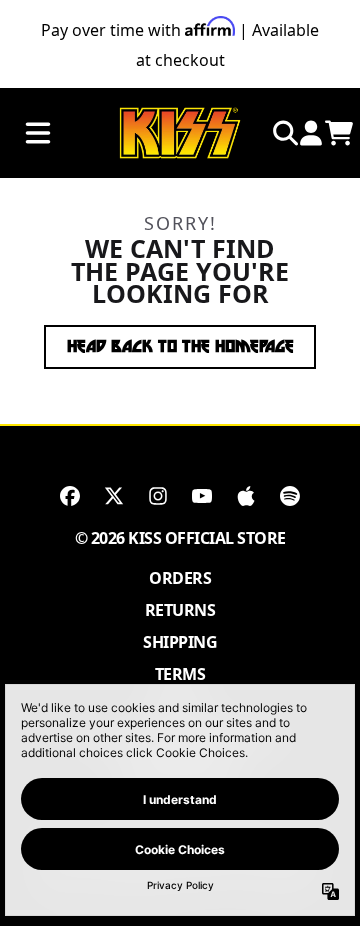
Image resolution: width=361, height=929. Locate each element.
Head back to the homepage (180, 346)
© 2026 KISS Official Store (180, 538)
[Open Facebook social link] (70, 496)
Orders (180, 578)
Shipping (180, 642)
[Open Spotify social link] (290, 496)
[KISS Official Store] (180, 133)
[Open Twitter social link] (114, 496)
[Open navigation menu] (38, 133)
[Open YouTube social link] (202, 496)
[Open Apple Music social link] (246, 496)
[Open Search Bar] (284, 133)
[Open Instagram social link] (158, 496)
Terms (180, 674)
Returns (180, 610)
